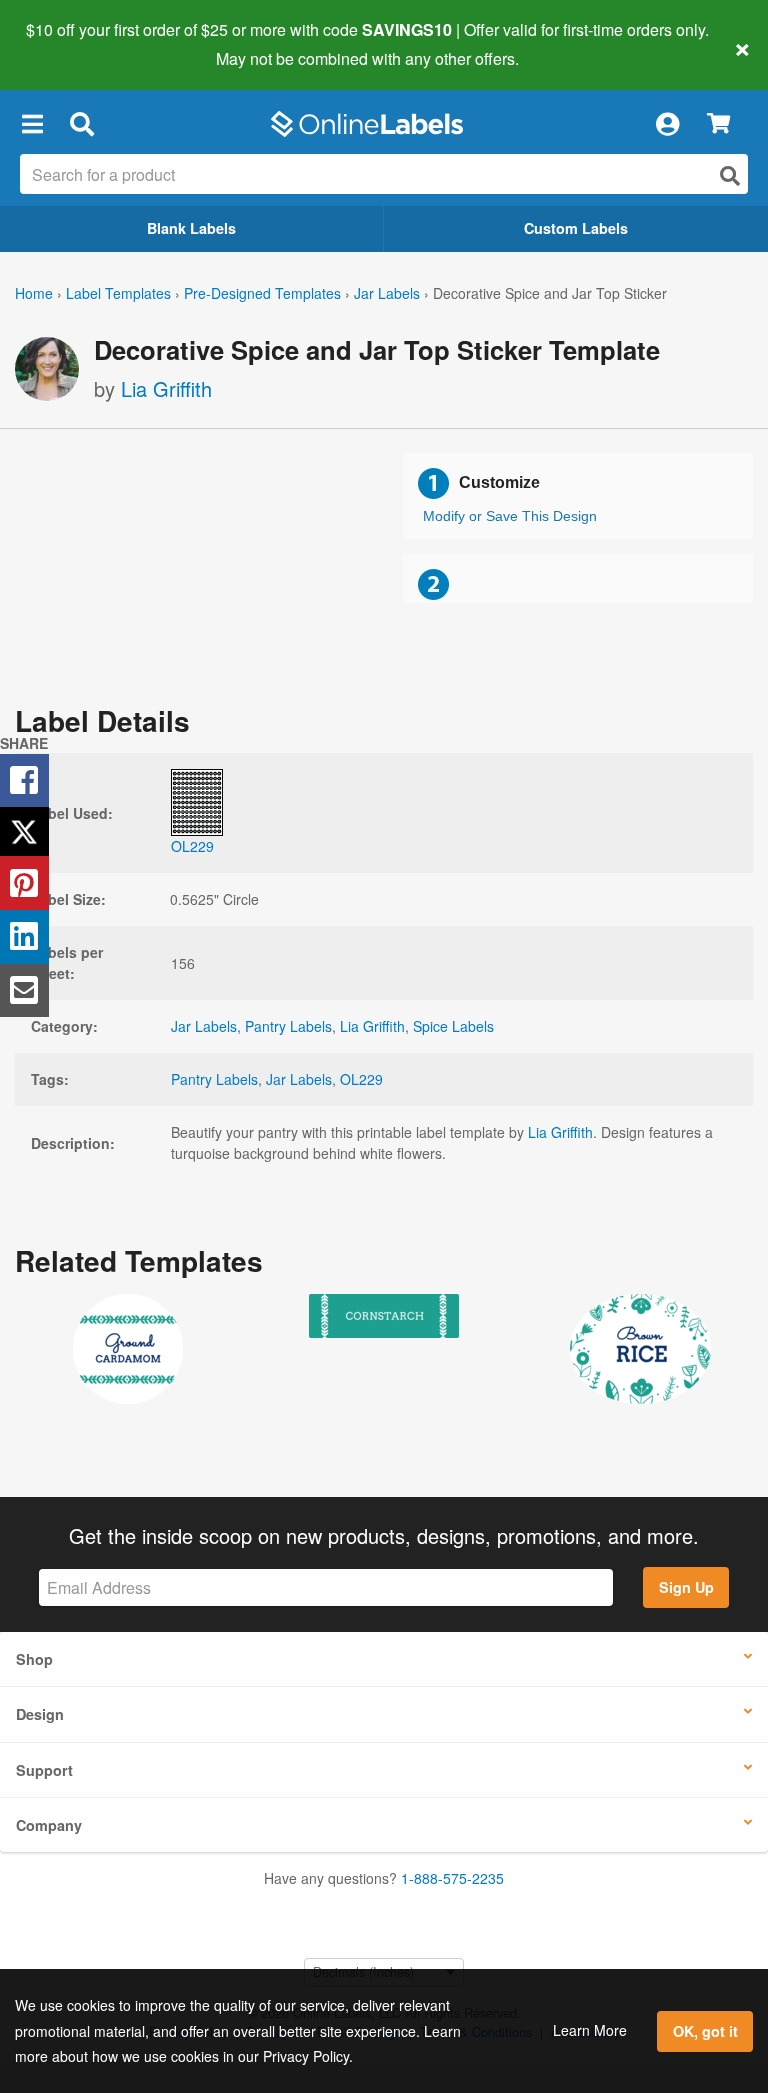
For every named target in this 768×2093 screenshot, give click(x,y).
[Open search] (730, 175)
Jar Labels (387, 293)
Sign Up (686, 1587)
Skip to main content (72, 44)
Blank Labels (191, 228)
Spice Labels (453, 1026)
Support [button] (44, 1770)
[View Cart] (718, 124)
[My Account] (667, 124)
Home (34, 293)
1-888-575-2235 (452, 1878)
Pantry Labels (288, 1026)
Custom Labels (576, 228)
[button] (32, 124)
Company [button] (49, 1825)
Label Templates (118, 293)
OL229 (361, 1079)
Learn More (590, 2030)
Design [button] (40, 1714)
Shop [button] (34, 1659)
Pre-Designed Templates (262, 293)
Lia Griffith (166, 388)
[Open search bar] (81, 124)
